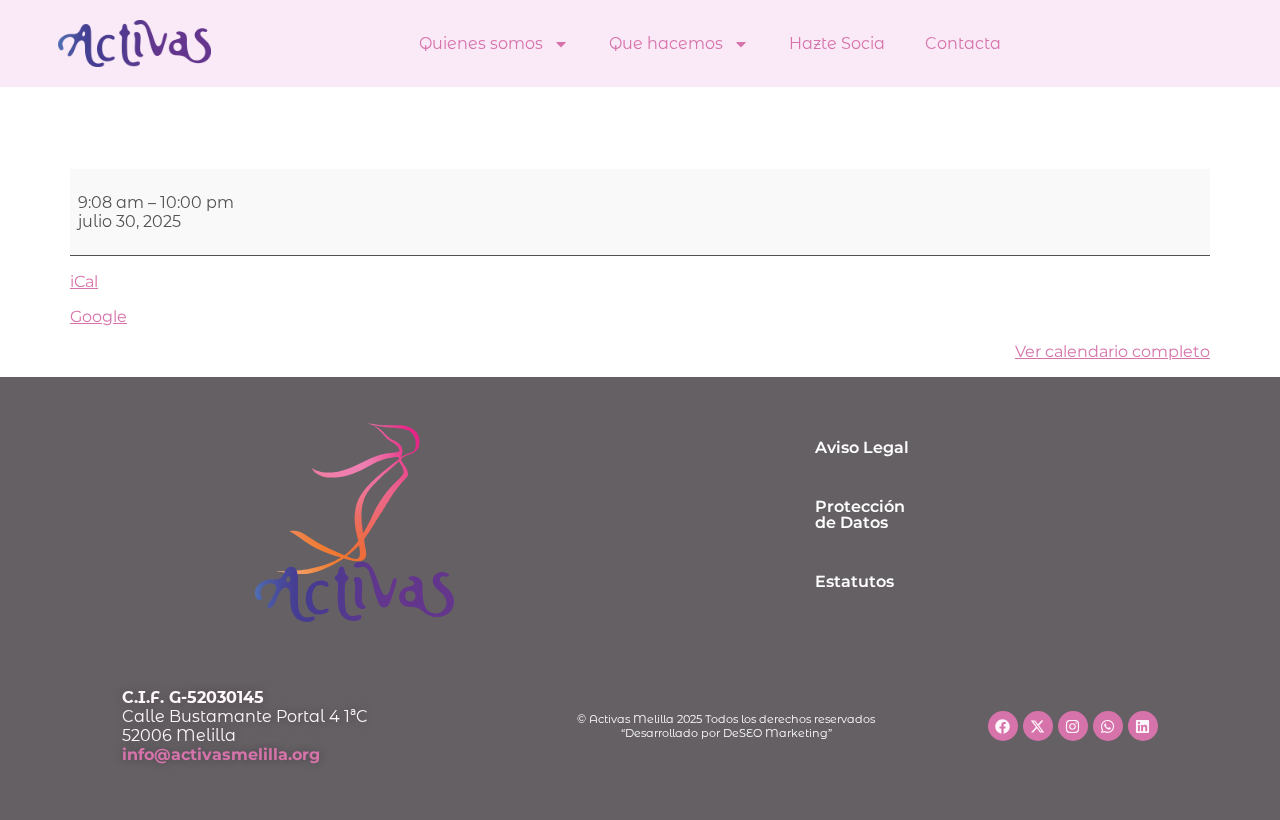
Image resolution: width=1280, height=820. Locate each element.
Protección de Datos (860, 514)
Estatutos (854, 581)
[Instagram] (1073, 726)
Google (98, 316)
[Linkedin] (1143, 726)
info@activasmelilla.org (221, 754)
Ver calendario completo (1112, 351)
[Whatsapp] (1108, 726)
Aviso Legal (862, 447)
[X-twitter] (1038, 726)
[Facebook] (1003, 726)
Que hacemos (666, 43)
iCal (84, 281)
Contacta (963, 43)
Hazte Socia (837, 43)
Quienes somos (481, 43)
